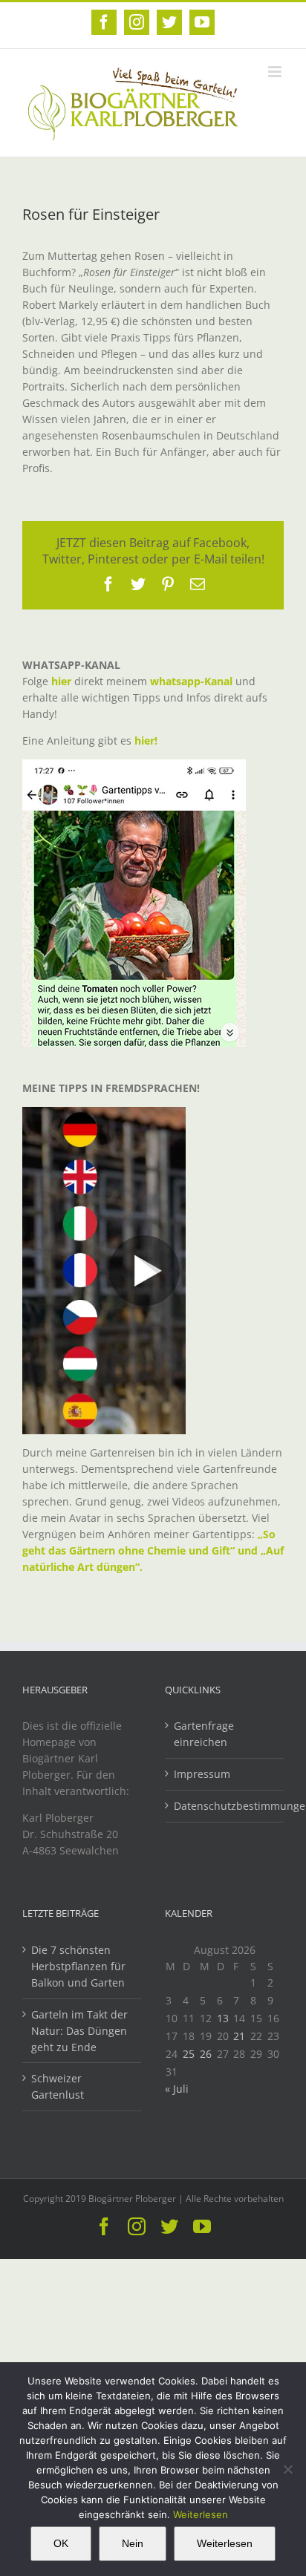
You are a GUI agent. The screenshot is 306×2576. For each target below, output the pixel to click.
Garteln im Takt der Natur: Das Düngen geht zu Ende (79, 2031)
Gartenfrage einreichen (204, 1734)
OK (61, 2543)
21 (239, 2036)
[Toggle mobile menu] (276, 72)
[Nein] (287, 2469)
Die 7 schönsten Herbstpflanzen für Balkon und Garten (78, 1966)
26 (206, 2054)
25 (189, 2054)
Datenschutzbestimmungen (225, 1806)
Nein (133, 2543)
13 (223, 2018)
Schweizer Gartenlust (58, 2086)
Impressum (202, 1774)
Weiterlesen (201, 2514)
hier (61, 681)
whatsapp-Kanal (191, 681)
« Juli (177, 2089)
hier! (147, 741)
